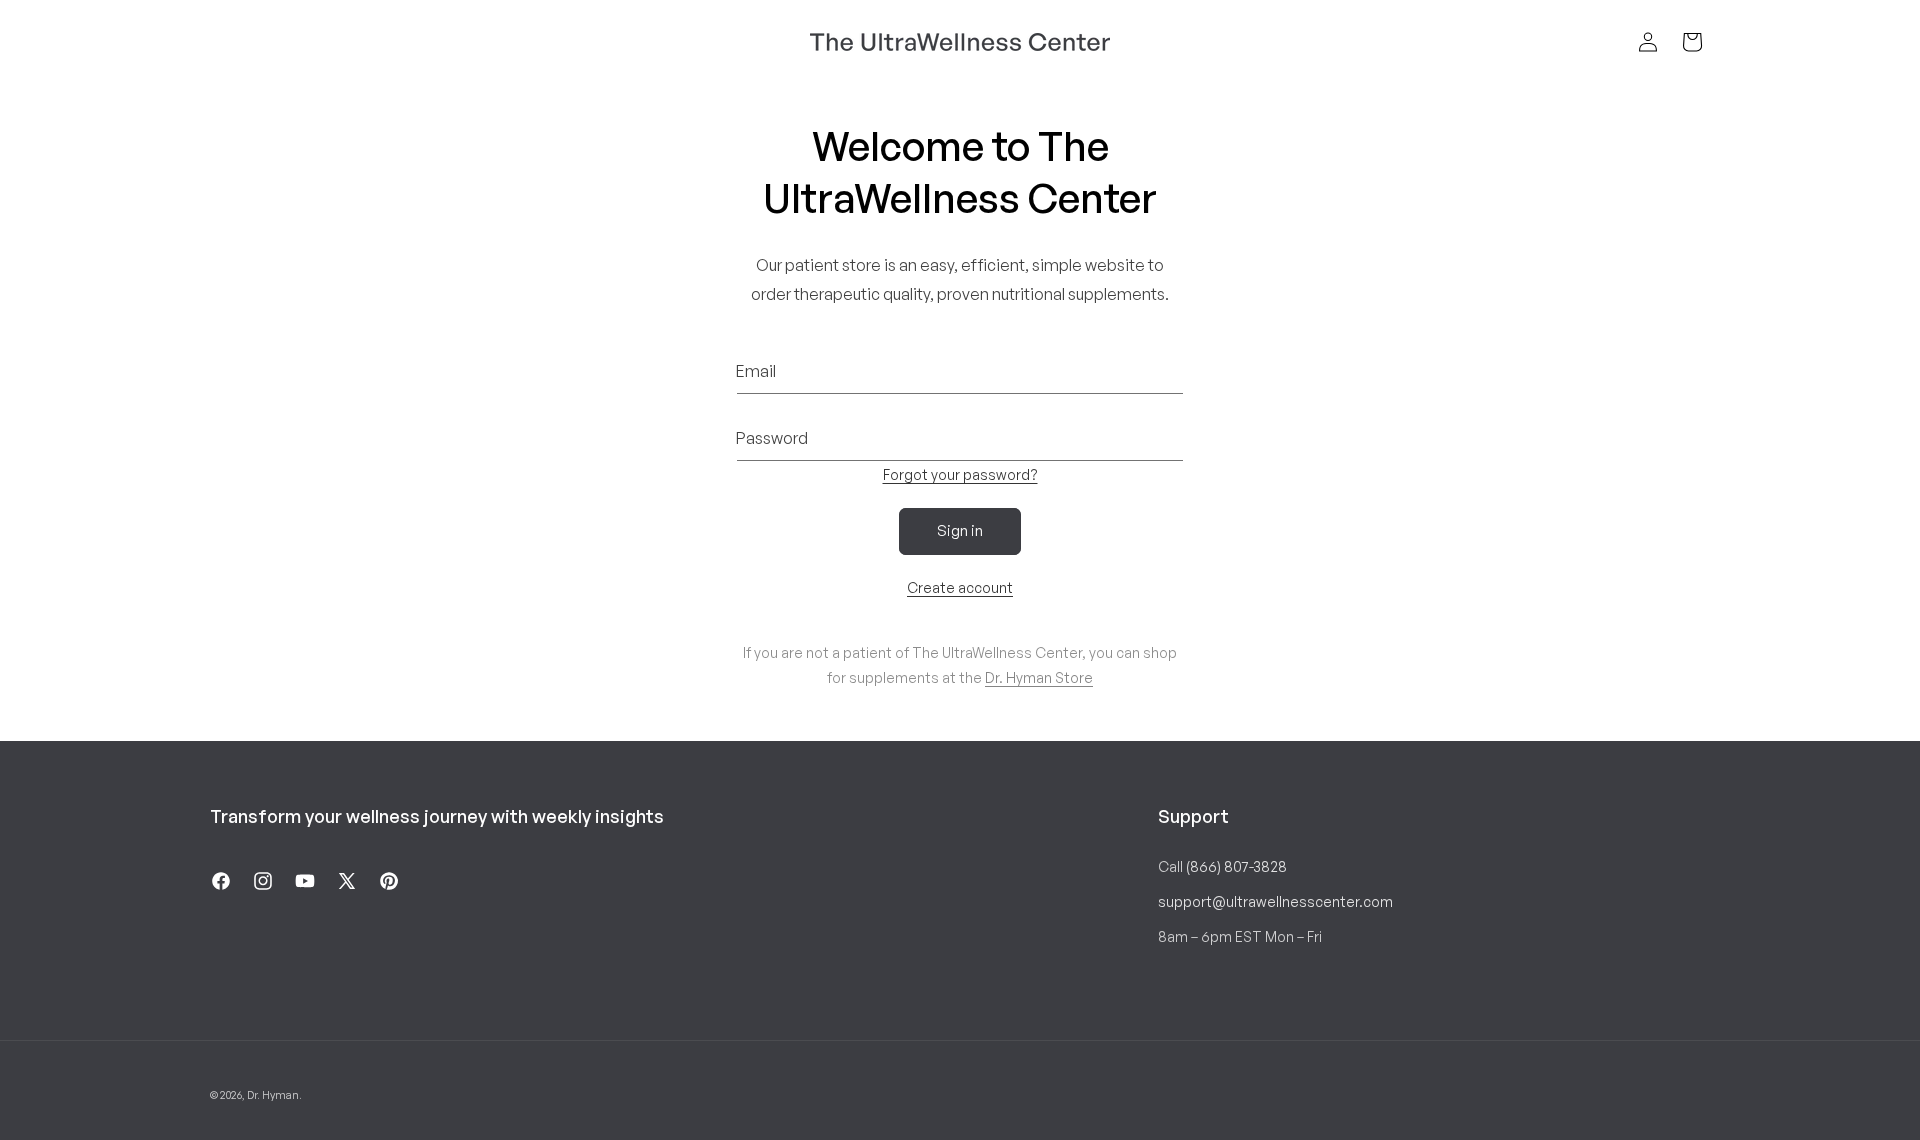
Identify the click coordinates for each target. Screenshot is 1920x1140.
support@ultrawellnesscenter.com (1275, 901)
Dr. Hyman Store (1039, 677)
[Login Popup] (1648, 42)
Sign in (960, 530)
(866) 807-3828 (1236, 866)
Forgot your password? (960, 474)
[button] (1692, 42)
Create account (960, 587)
